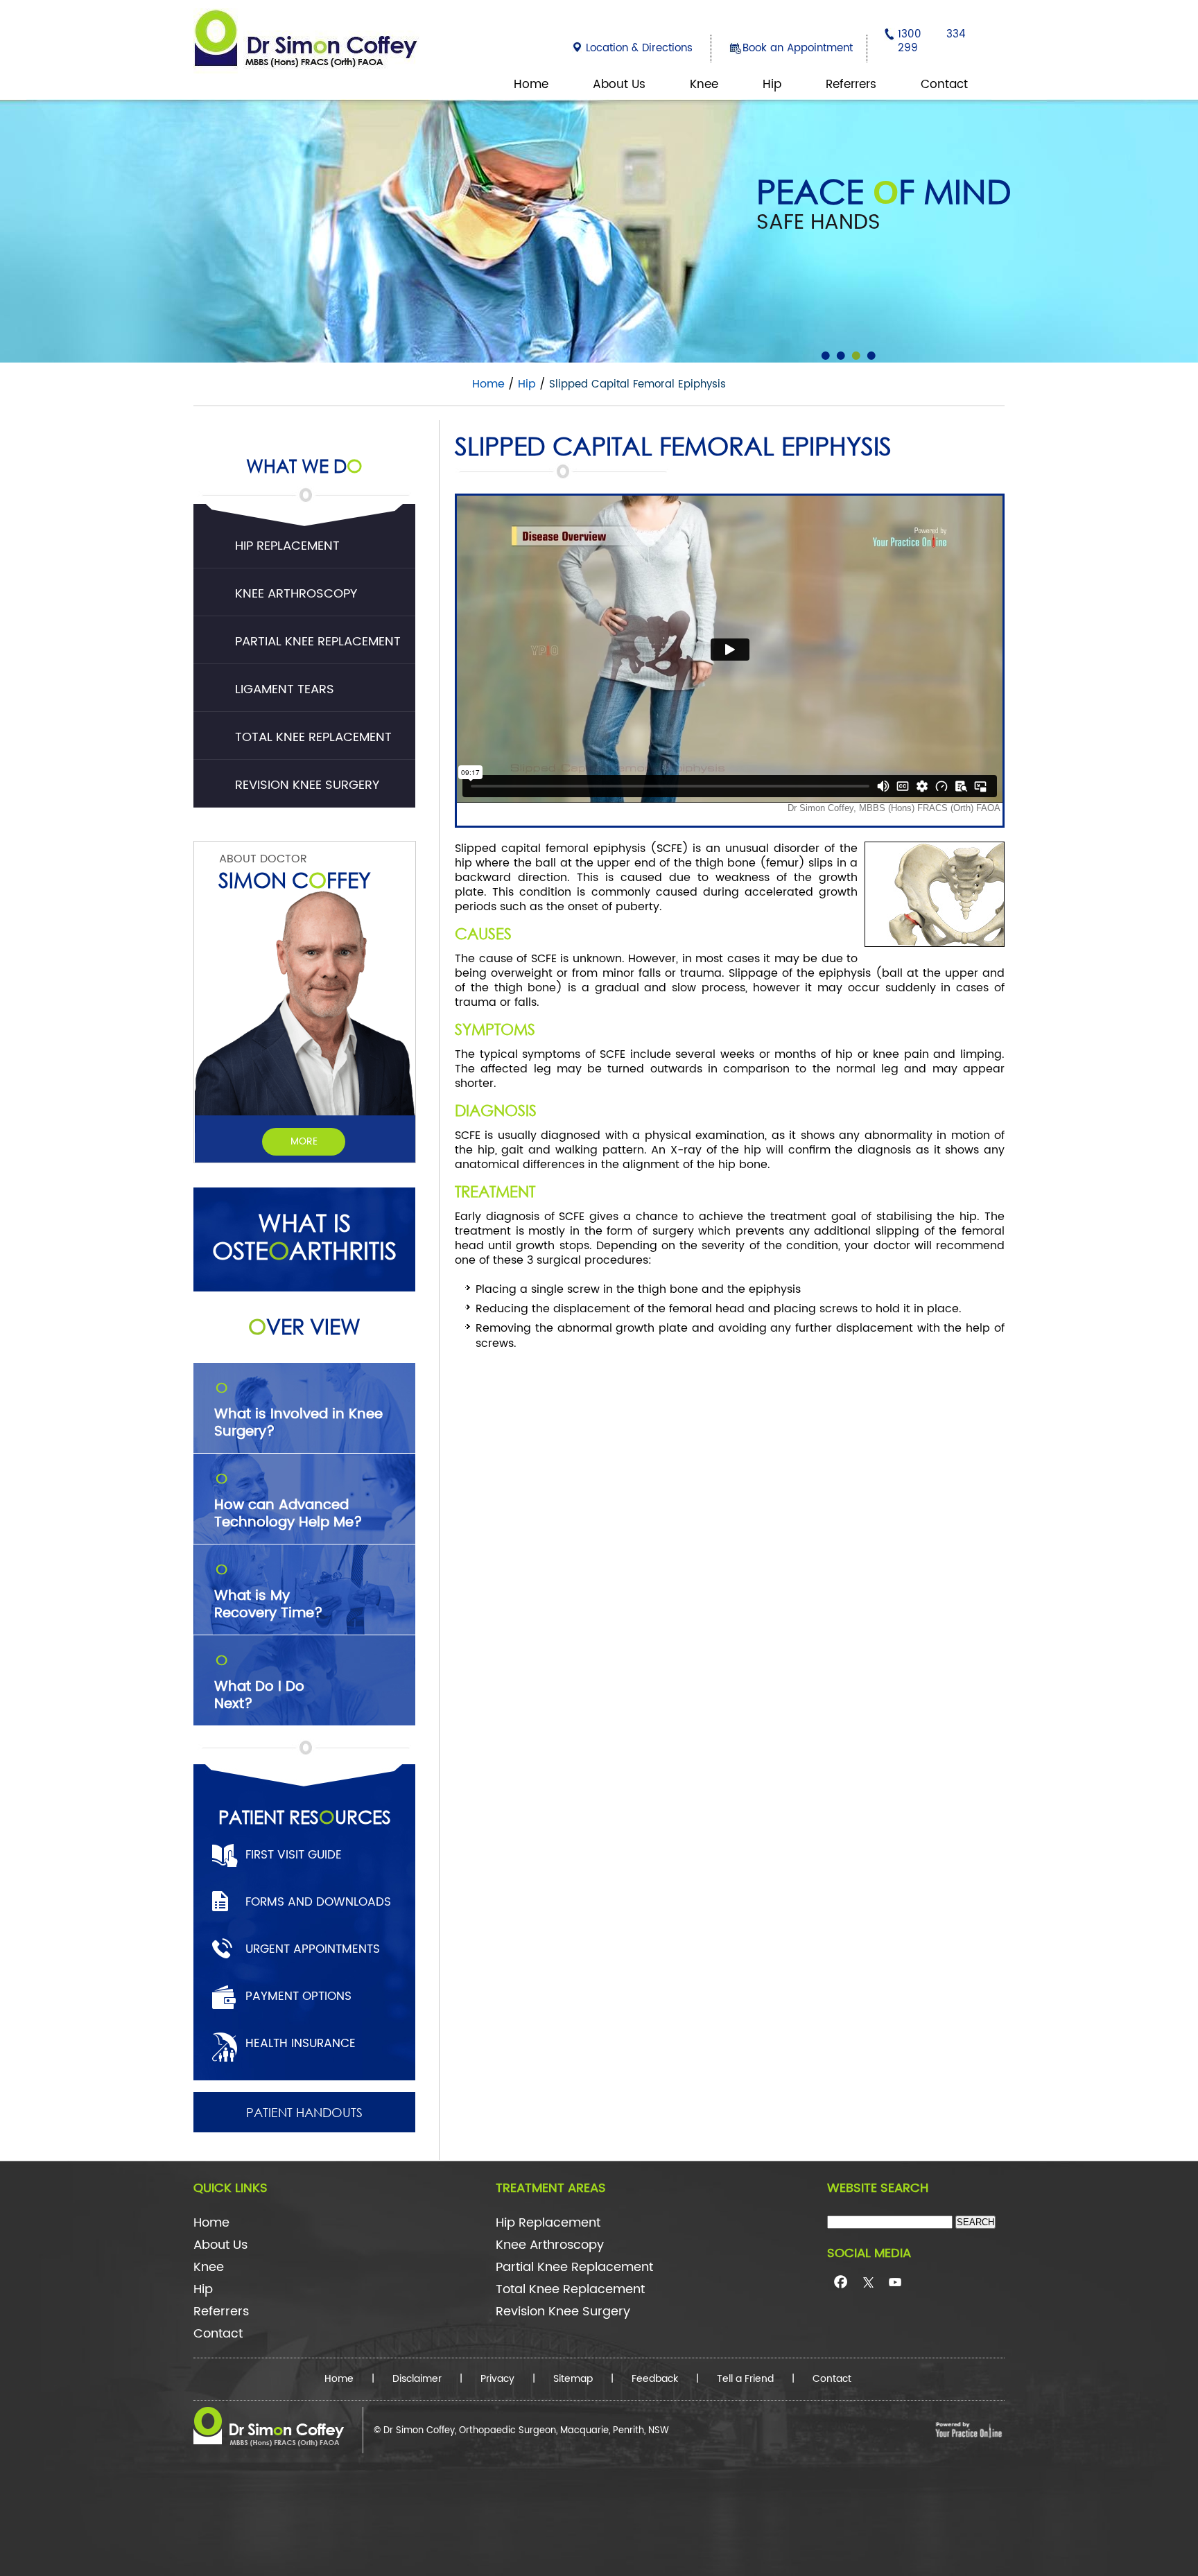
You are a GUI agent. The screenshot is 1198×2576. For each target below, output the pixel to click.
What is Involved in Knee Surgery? (298, 1411)
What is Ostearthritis (304, 1237)
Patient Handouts (304, 2112)
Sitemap (573, 2379)
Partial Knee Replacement (318, 642)
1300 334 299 (932, 41)
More (304, 1141)
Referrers (851, 85)
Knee (704, 85)
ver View (304, 1326)
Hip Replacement (287, 546)
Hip (772, 85)
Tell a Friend (745, 2379)
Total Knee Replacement (313, 737)
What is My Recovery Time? (269, 1593)
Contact (944, 85)
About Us (619, 85)
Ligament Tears (285, 689)
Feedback (655, 2379)
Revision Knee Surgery (307, 785)
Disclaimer (417, 2379)
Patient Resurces (305, 1816)
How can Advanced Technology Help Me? (288, 1502)
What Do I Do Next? (259, 1684)
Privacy (497, 2379)
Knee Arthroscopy (296, 594)
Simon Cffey (295, 879)
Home (531, 85)
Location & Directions (639, 48)
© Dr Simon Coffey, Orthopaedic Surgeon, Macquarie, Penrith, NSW (521, 2431)
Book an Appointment (798, 48)
